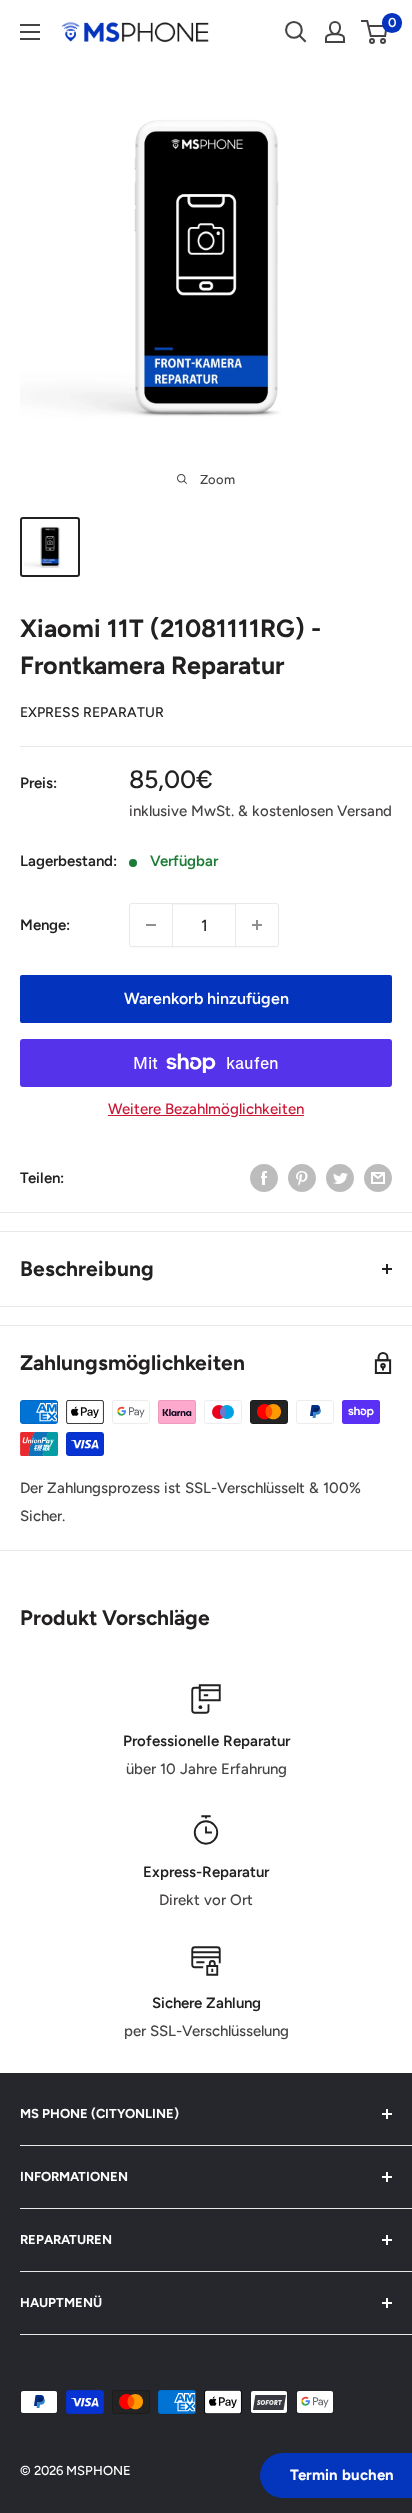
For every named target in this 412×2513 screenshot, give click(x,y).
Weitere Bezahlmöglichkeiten (206, 1109)
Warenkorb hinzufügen (206, 998)
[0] (375, 32)
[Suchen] (296, 32)
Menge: (45, 925)
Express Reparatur (92, 712)
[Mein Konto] (335, 32)
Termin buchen (342, 2475)
